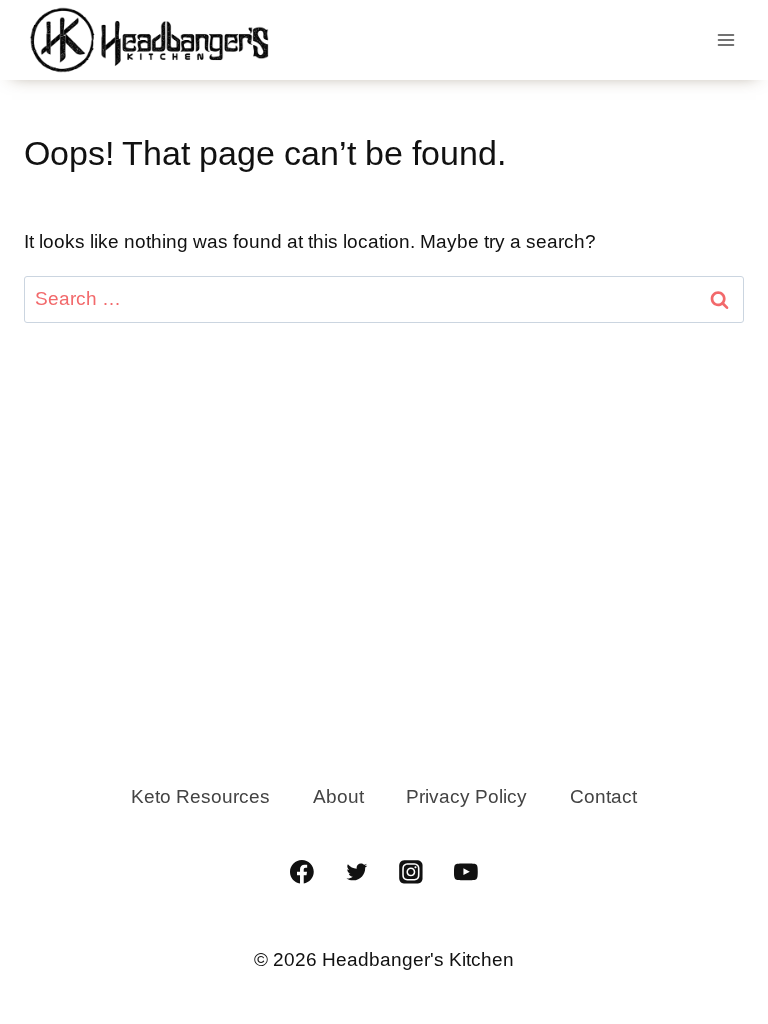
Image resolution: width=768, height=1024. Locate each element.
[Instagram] (412, 872)
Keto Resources (200, 796)
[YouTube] (466, 872)
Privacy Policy (466, 796)
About (338, 796)
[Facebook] (302, 872)
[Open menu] (725, 39)
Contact (603, 796)
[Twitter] (357, 872)
